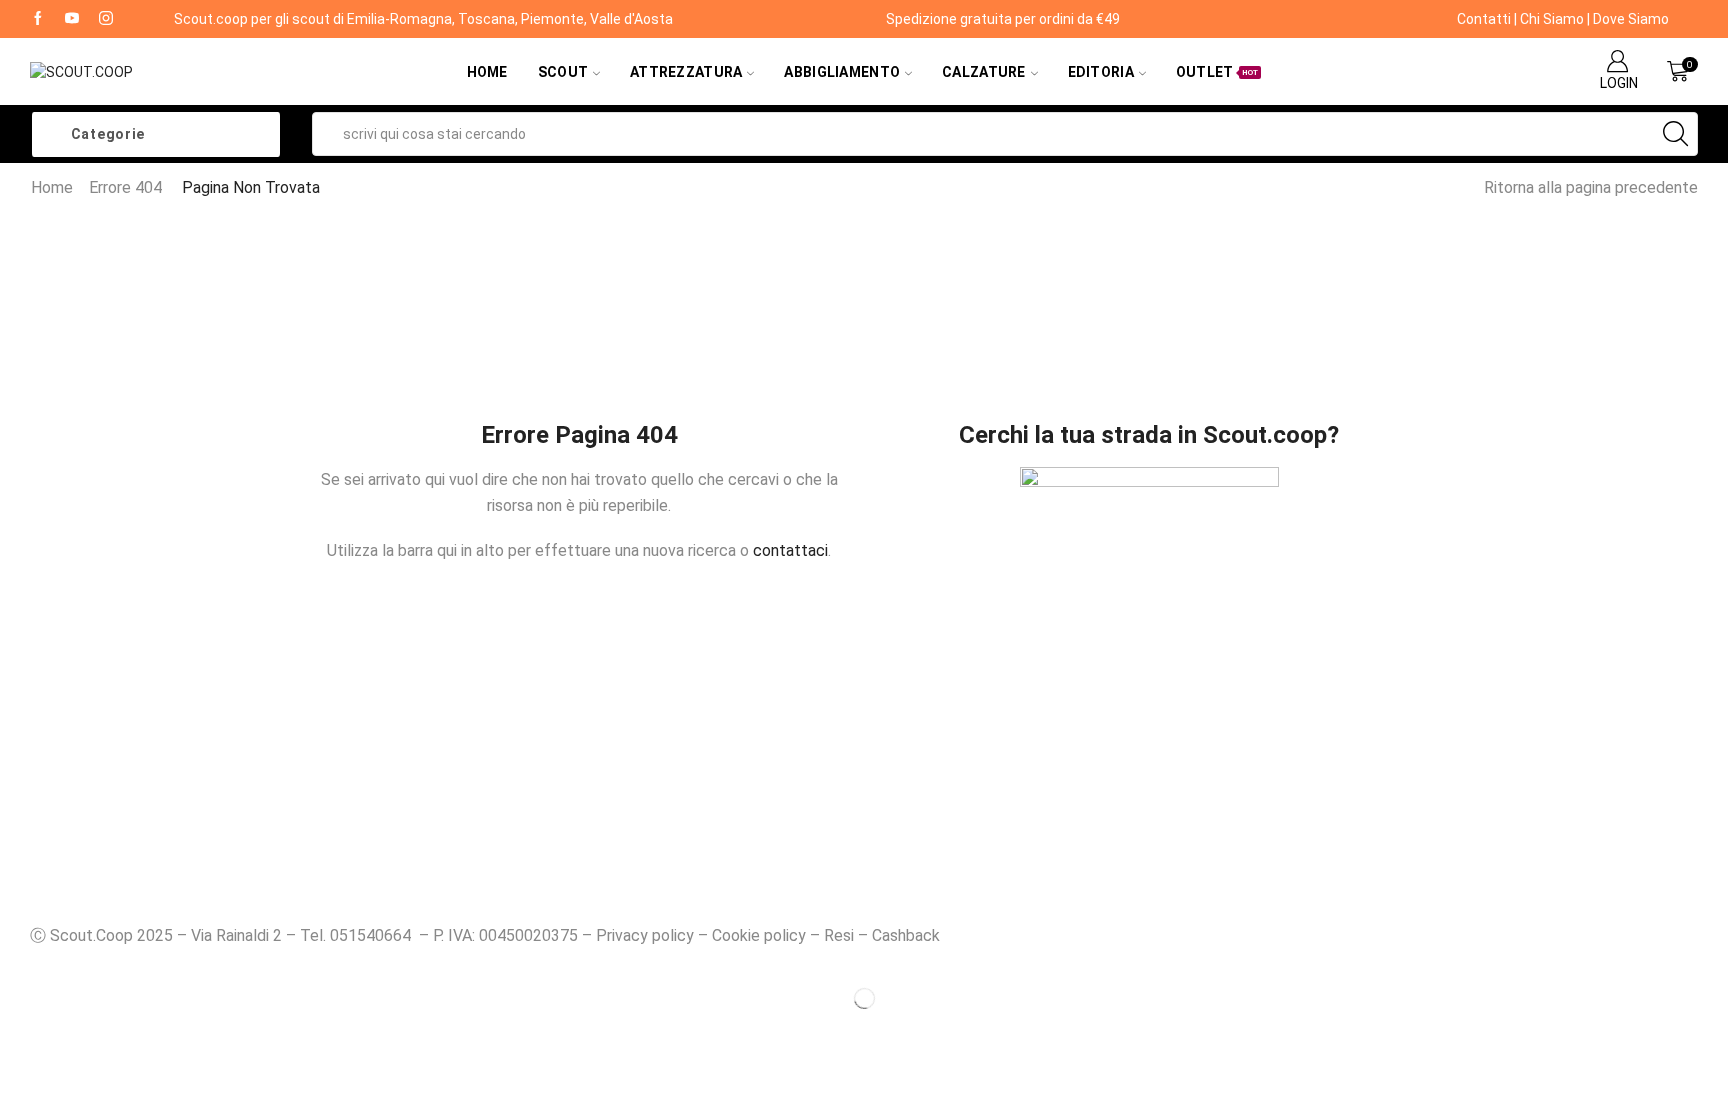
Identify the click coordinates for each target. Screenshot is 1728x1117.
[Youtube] (72, 19)
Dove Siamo (1631, 19)
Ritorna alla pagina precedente (1591, 187)
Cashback (906, 935)
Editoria (1101, 72)
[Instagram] (106, 19)
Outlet (1217, 72)
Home (487, 72)
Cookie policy (759, 935)
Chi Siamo (1552, 19)
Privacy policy (645, 935)
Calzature (984, 72)
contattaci (790, 550)
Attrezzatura (686, 72)
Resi (839, 935)
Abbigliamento (842, 72)
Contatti (1484, 19)
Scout (563, 72)
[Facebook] (38, 19)
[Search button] (1676, 134)
